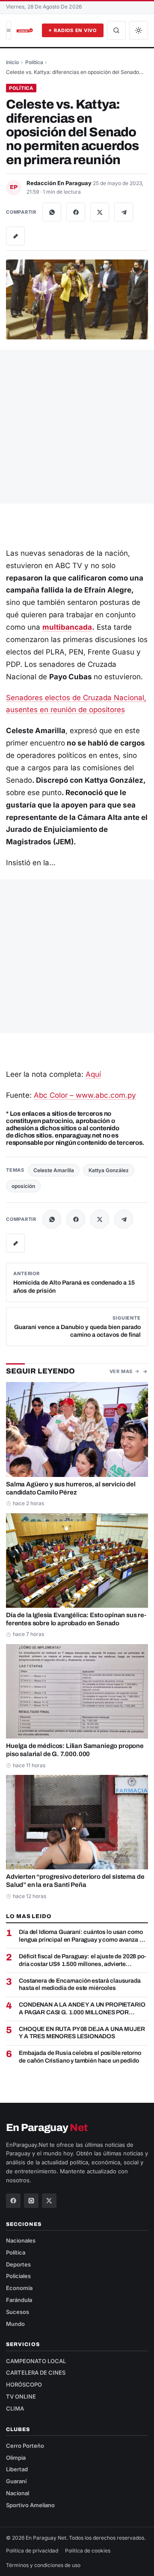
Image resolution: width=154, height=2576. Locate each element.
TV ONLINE (21, 2396)
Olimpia (16, 2458)
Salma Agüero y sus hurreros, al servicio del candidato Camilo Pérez (71, 1488)
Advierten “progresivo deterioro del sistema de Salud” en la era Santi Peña (75, 1881)
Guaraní (16, 2481)
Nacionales (21, 2240)
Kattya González (109, 1170)
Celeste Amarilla (54, 1170)
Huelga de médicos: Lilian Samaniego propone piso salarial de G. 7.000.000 (75, 1750)
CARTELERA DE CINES (36, 2373)
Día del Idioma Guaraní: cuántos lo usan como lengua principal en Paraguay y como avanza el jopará (81, 1936)
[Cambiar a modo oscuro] (139, 30)
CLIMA (15, 2408)
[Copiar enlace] (15, 236)
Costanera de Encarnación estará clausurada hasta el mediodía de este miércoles (80, 1985)
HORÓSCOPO (24, 2384)
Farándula (19, 2300)
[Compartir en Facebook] (76, 212)
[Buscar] (116, 30)
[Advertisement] (77, 427)
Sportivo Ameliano (30, 2505)
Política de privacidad (32, 2551)
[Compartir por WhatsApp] (52, 212)
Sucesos (18, 2312)
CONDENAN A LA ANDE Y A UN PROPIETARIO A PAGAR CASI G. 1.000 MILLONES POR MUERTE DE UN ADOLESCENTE (82, 2009)
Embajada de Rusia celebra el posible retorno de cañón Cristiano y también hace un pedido (80, 2057)
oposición (23, 1186)
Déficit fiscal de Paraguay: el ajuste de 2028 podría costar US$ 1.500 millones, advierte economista (83, 1960)
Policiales (18, 2276)
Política (34, 62)
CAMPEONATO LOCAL (36, 2361)
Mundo (15, 2324)
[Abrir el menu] (9, 30)
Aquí (93, 1074)
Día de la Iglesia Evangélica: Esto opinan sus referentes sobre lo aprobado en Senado (76, 1619)
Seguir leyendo (40, 1371)
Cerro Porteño (25, 2446)
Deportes (18, 2264)
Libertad (17, 2469)
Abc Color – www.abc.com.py (85, 1095)
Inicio (12, 62)
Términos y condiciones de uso (43, 2565)
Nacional (18, 2493)
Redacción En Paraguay (60, 183)
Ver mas (121, 1371)
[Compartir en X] (100, 212)
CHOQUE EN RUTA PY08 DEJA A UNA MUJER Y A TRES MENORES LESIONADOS (82, 2033)
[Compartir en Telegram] (124, 212)
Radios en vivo (75, 30)
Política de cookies (88, 2551)
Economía (19, 2288)
